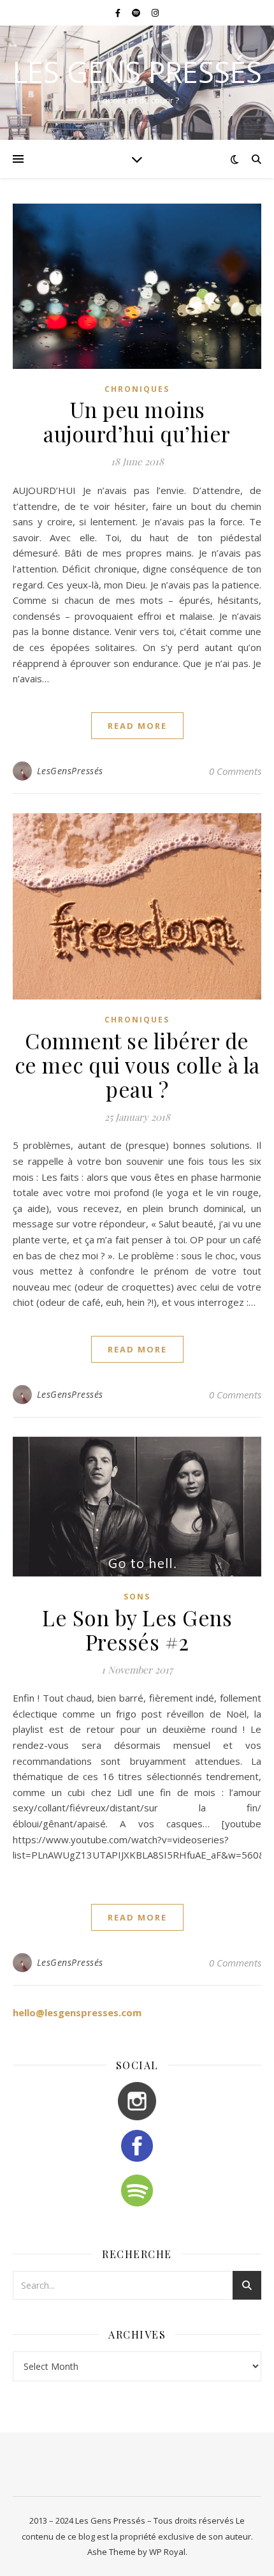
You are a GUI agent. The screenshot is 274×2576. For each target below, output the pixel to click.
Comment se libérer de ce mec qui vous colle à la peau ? (137, 1065)
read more (137, 726)
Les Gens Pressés (137, 72)
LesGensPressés (70, 771)
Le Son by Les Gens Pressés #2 (137, 1629)
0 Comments (235, 771)
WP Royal (167, 2552)
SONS (137, 1597)
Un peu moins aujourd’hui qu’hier (137, 421)
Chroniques (137, 389)
